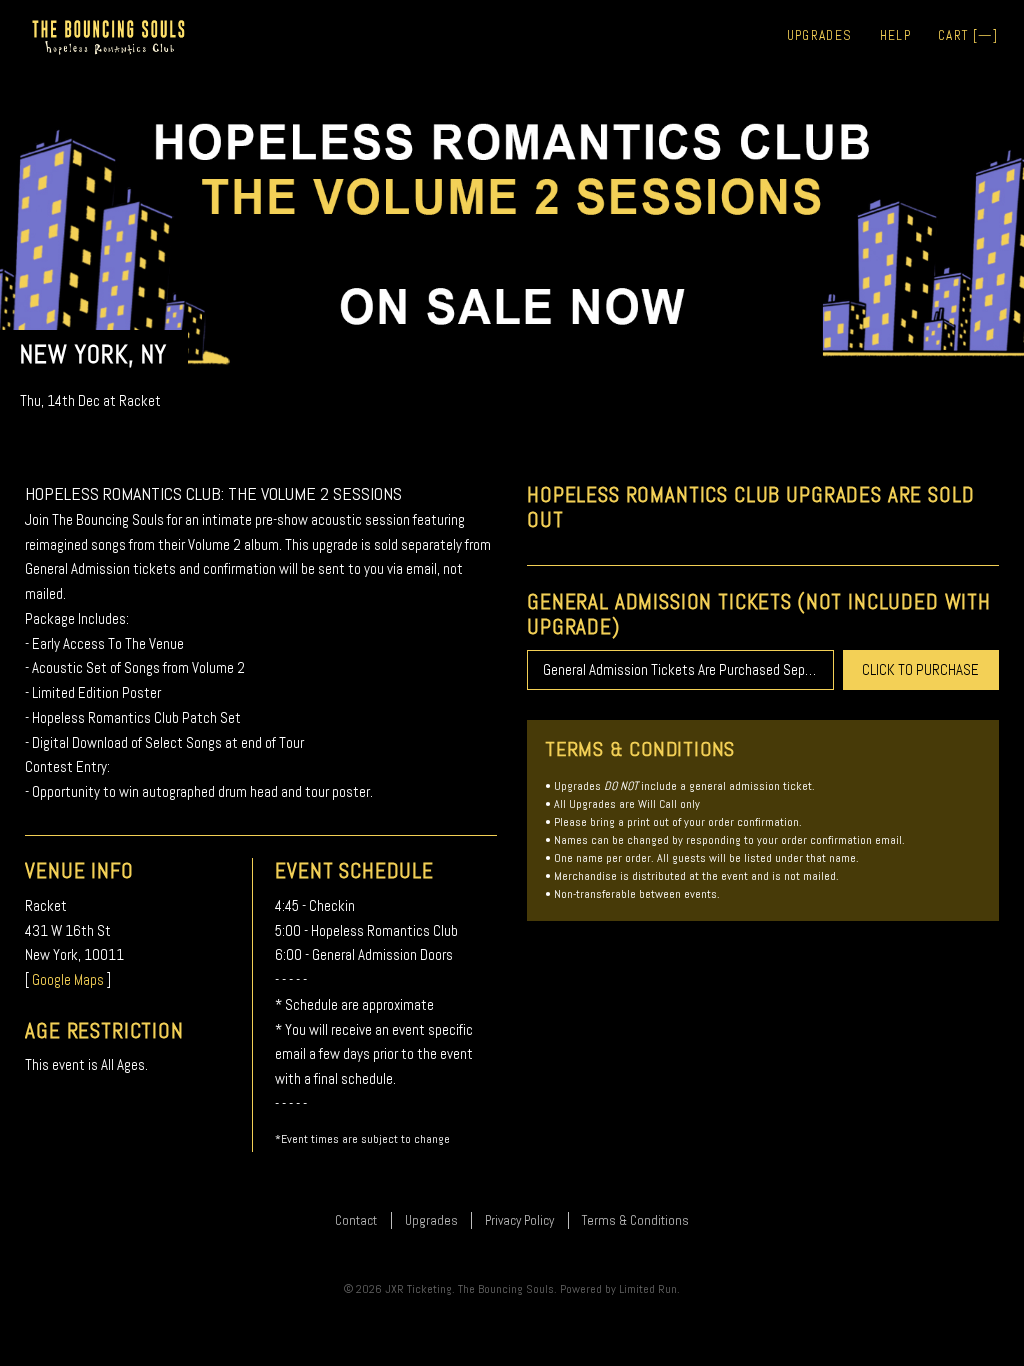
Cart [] (968, 35)
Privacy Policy (519, 1220)
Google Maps (68, 979)
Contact (356, 1220)
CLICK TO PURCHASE (920, 669)
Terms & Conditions (635, 1220)
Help (895, 35)
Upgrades (820, 35)
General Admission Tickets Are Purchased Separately (688, 669)
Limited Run (648, 1289)
